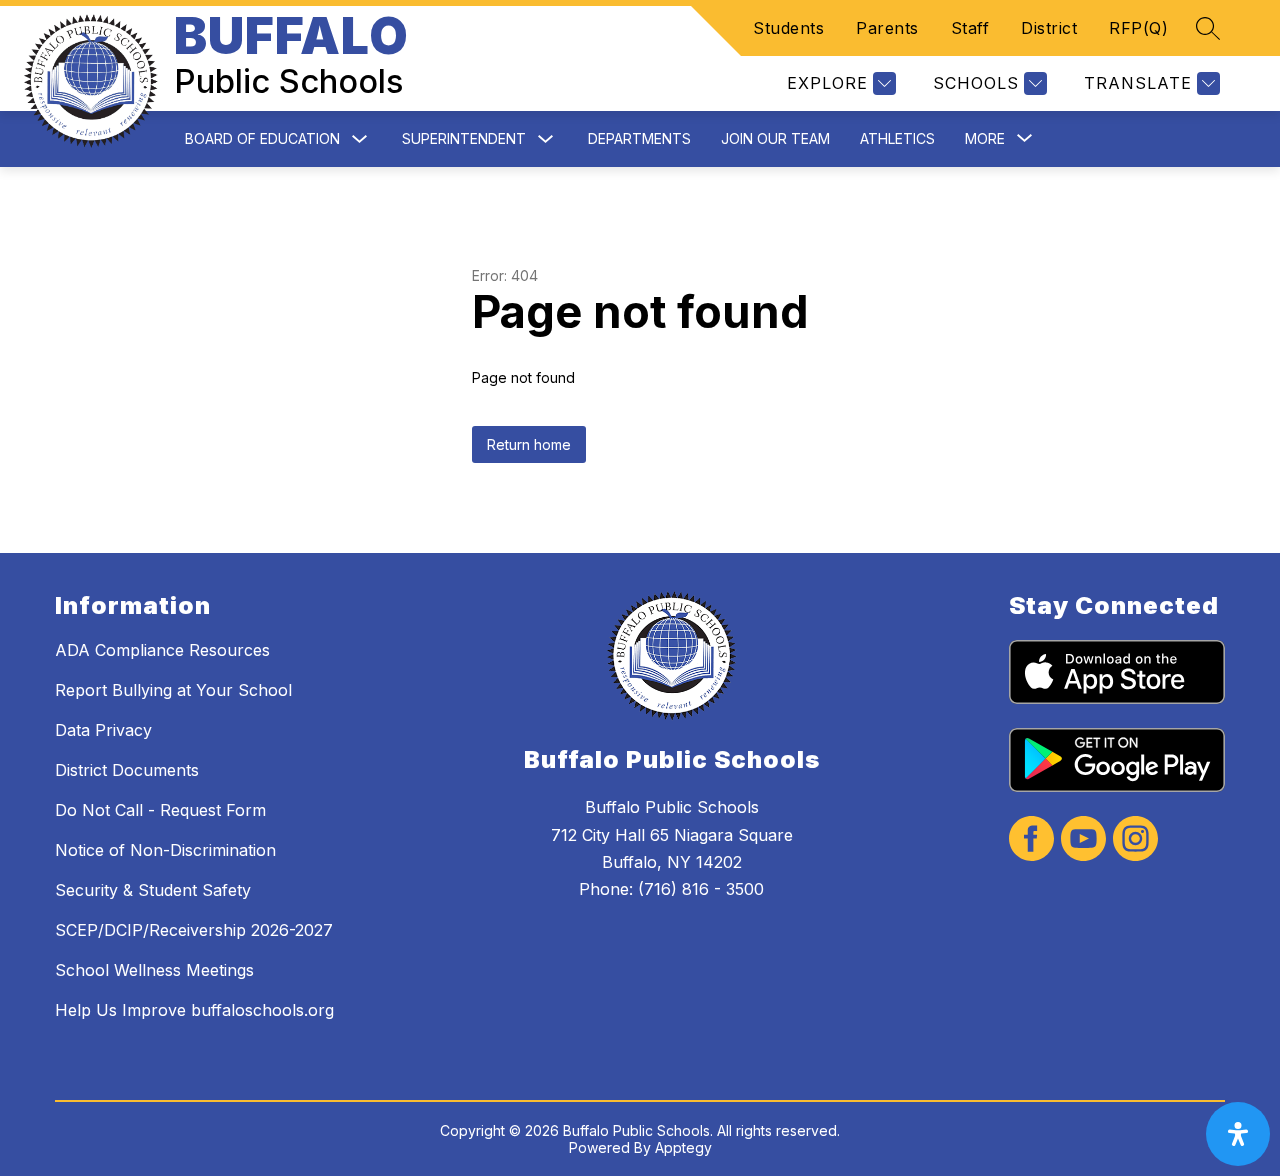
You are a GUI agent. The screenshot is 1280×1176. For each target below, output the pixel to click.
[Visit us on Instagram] (1135, 840)
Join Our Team (775, 138)
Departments (639, 138)
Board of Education (262, 138)
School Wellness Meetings (154, 970)
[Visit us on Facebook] (1031, 840)
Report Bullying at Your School (173, 690)
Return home (529, 444)
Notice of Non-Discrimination (165, 850)
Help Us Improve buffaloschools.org (194, 1010)
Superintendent (464, 138)
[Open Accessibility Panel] (1238, 1134)
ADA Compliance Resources (162, 650)
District (1049, 28)
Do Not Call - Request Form (160, 810)
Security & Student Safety (153, 890)
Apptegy (683, 1147)
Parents (887, 28)
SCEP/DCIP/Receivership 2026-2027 (194, 930)
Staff (970, 28)
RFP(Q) (1138, 28)
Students (788, 28)
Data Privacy (103, 730)
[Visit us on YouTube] (1083, 840)
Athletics (897, 138)
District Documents (127, 770)
